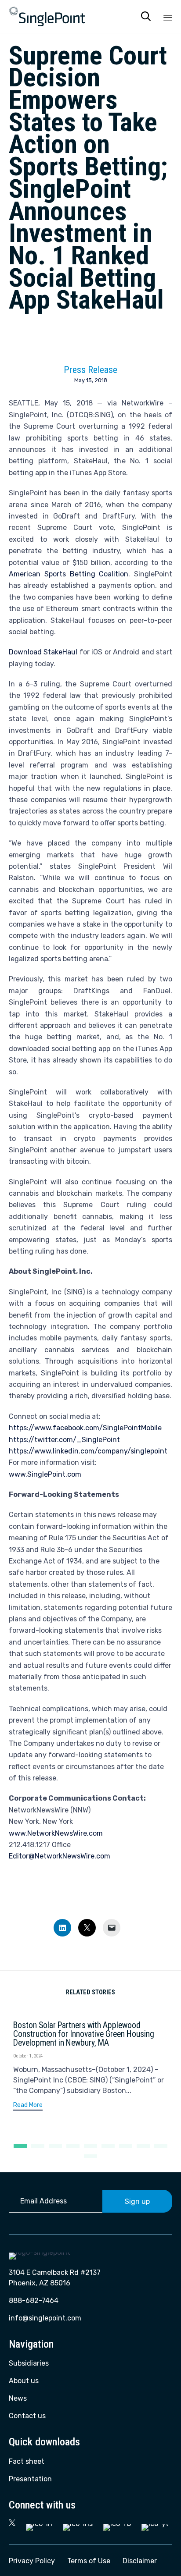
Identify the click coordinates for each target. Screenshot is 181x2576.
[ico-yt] (155, 2524)
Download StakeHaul (43, 652)
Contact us (27, 2416)
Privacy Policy (32, 2561)
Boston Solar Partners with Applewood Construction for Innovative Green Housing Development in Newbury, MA (84, 2034)
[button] (28, 2106)
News (18, 2398)
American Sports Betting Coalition (69, 574)
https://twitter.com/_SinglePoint (64, 1440)
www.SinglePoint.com (45, 1474)
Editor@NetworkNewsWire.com (60, 1856)
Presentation (30, 2479)
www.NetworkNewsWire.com (56, 1833)
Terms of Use (89, 2561)
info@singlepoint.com (45, 2318)
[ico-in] (39, 2524)
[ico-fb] (117, 2524)
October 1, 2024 (28, 2056)
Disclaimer (140, 2561)
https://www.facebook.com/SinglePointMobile (85, 1428)
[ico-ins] (78, 2524)
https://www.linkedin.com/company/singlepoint (88, 1451)
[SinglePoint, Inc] (47, 16)
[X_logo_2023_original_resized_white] (12, 2524)
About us (24, 2381)
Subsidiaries (29, 2363)
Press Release (90, 370)
